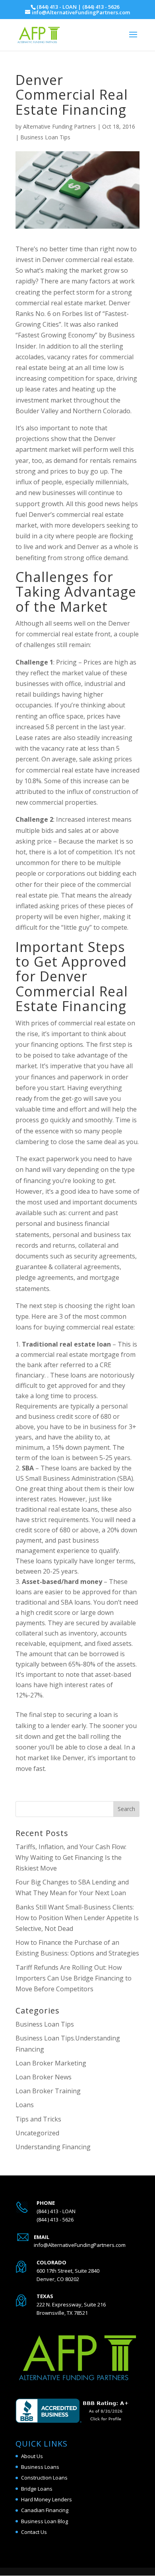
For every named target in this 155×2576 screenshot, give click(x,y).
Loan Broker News (44, 2077)
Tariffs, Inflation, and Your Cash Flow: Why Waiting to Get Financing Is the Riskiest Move (71, 1857)
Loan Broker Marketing (51, 2063)
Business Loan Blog (45, 2521)
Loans (25, 2105)
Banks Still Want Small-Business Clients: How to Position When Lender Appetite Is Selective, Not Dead (77, 1918)
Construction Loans (44, 2478)
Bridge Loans (37, 2489)
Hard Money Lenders (46, 2499)
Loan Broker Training (48, 2091)
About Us (32, 2456)
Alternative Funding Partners (59, 126)
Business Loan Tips (45, 137)
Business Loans (40, 2467)
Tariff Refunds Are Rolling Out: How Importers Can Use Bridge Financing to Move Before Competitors (74, 1978)
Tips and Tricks (38, 2119)
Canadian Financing (45, 2510)
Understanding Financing (53, 2147)
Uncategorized (37, 2133)
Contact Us (34, 2532)
